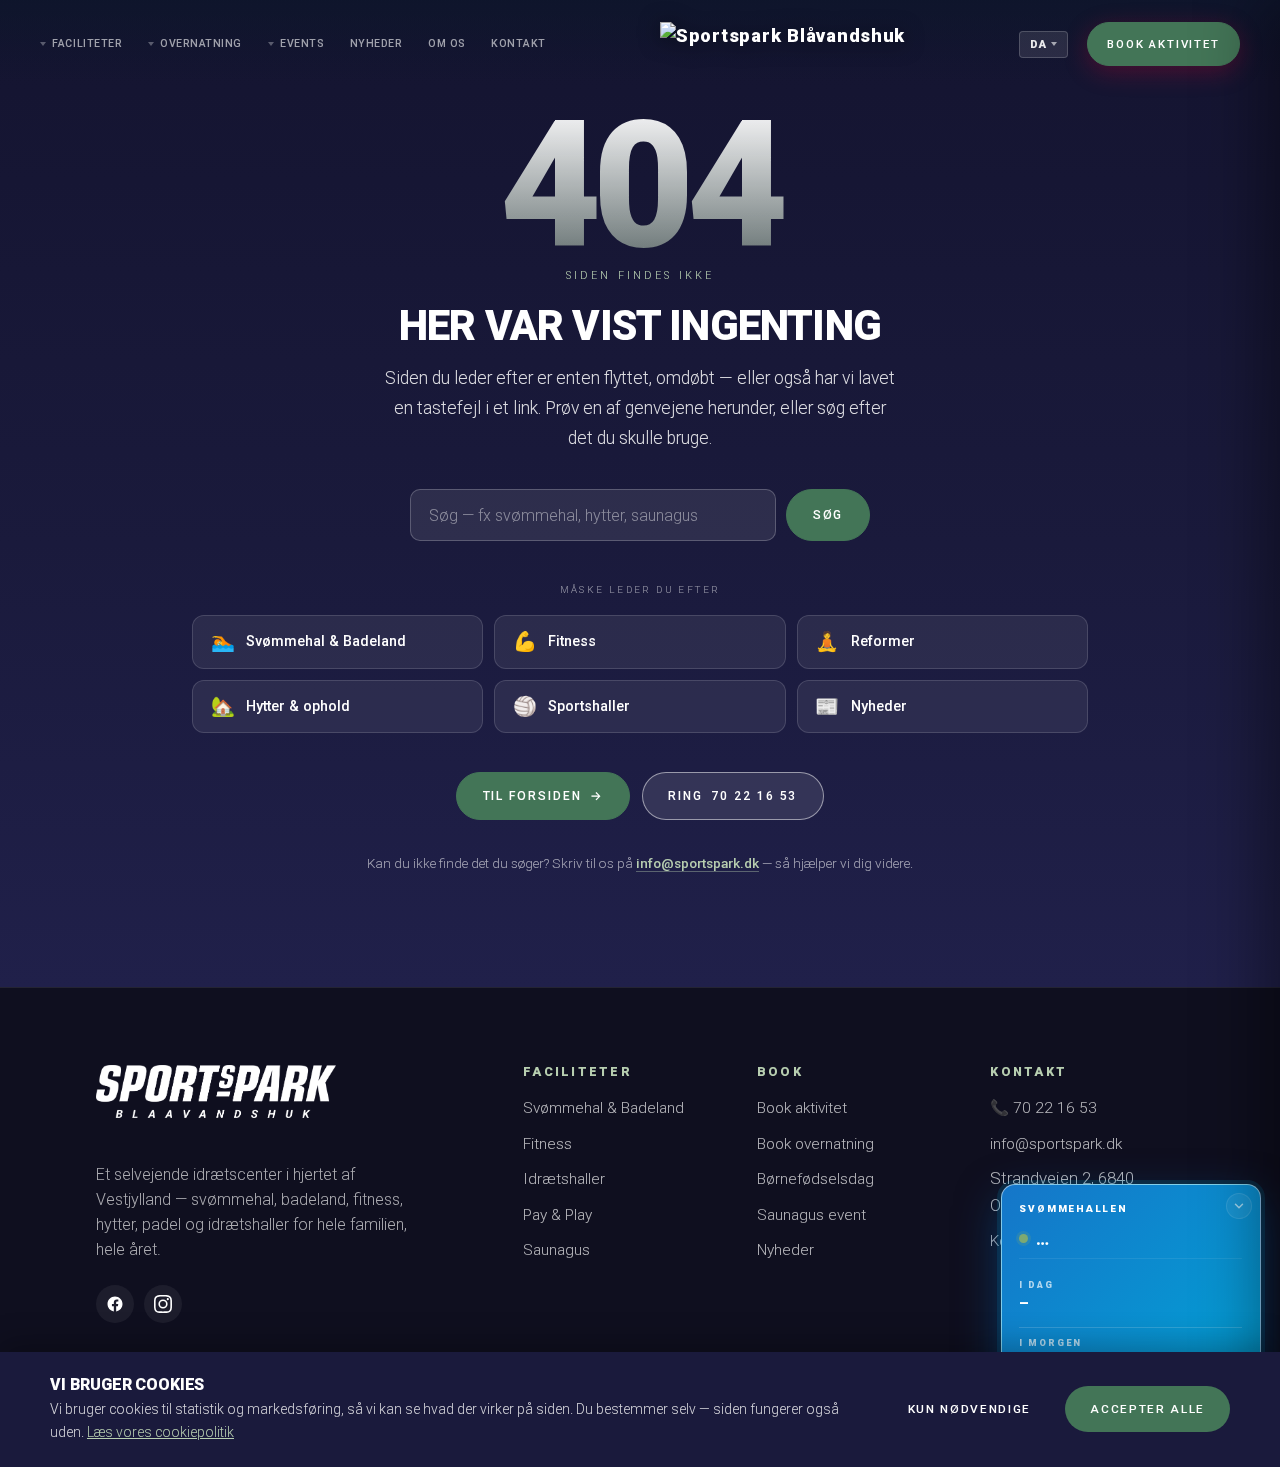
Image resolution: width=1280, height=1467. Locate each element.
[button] (1130, 1315)
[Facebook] (115, 1304)
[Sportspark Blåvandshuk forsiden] (216, 1101)
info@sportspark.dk (697, 863)
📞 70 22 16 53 (1043, 1108)
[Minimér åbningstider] (1239, 1206)
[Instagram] (163, 1304)
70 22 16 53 (732, 796)
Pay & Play (557, 1215)
